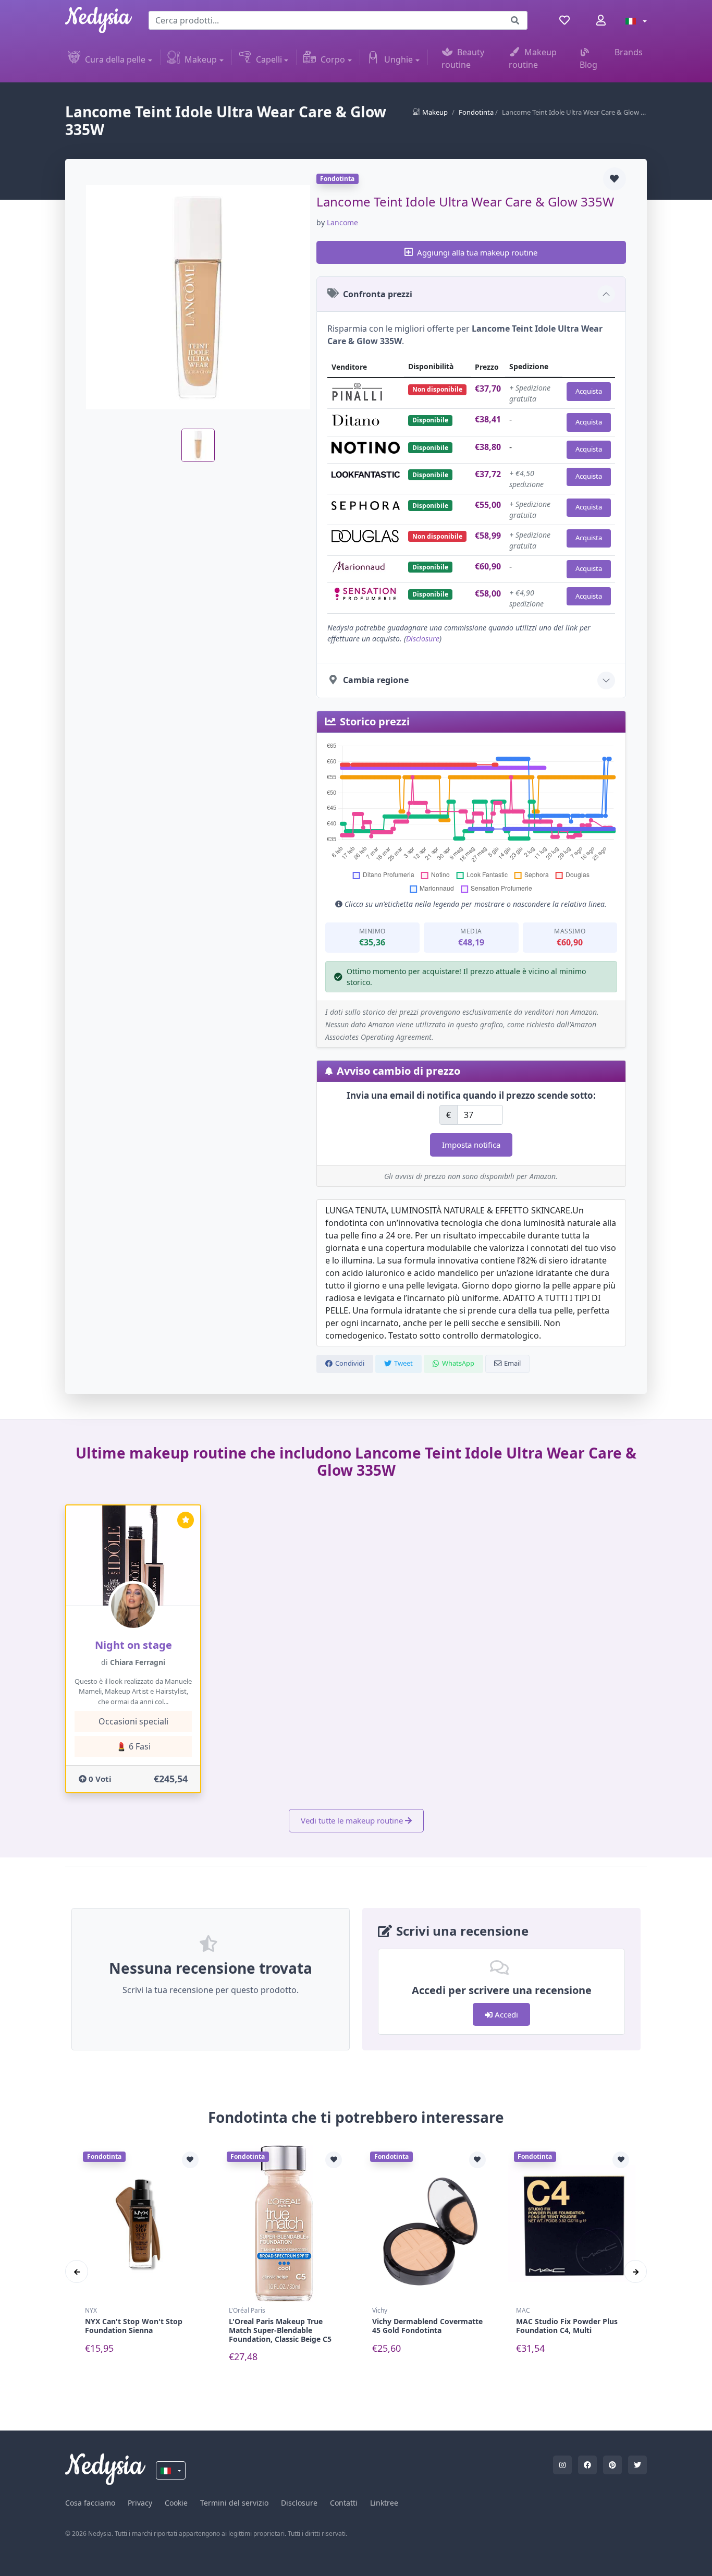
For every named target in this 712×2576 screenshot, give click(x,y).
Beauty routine (463, 58)
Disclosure (423, 639)
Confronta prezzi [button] (378, 294)
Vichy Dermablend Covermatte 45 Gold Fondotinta (427, 2326)
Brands (629, 52)
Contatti (344, 2503)
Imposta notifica (471, 1145)
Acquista (589, 391)
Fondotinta (476, 112)
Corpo (333, 59)
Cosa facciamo (90, 2503)
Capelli (269, 59)
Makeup (201, 59)
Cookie (176, 2503)
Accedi (505, 2014)
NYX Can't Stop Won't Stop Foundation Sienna (134, 2326)
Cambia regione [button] (376, 680)
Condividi (350, 1363)
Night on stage (133, 1645)
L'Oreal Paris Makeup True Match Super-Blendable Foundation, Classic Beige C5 (280, 2330)
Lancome (342, 222)
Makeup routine (533, 58)
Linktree (384, 2503)
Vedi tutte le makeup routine (352, 1820)
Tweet (403, 1363)
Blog (588, 65)
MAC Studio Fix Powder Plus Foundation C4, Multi (567, 2326)
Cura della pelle (115, 59)
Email (512, 1363)
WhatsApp (458, 1363)
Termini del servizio (234, 2503)
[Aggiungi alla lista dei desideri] (615, 179)
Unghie (398, 59)
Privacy (140, 2503)
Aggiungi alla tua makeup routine (477, 252)
